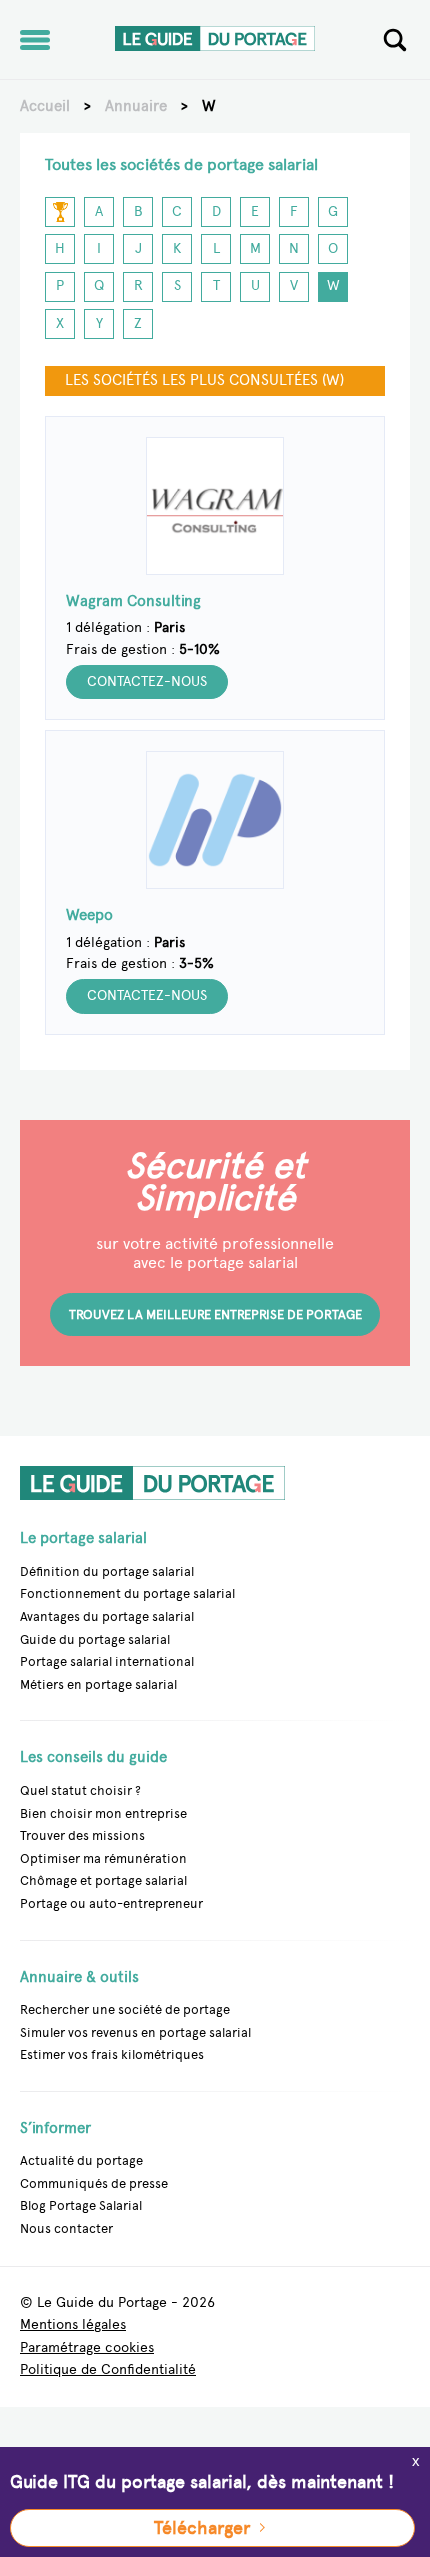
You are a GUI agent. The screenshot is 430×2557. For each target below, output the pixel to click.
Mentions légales (73, 2325)
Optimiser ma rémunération (103, 1858)
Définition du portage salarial (107, 1571)
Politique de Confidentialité (108, 2370)
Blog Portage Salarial (81, 2205)
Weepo (89, 916)
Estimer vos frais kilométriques (112, 2054)
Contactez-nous (147, 681)
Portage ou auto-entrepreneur (111, 1903)
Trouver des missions (82, 1835)
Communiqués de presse (94, 2183)
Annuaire (136, 106)
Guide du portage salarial (95, 1639)
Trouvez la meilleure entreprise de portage (215, 1314)
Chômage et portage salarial (103, 1880)
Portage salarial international (107, 1661)
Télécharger (202, 2528)
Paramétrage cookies (87, 2348)
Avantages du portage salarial (107, 1616)
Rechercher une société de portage (125, 2009)
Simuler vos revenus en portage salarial (135, 2032)
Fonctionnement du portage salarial (127, 1593)
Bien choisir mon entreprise (103, 1813)
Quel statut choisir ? (80, 1790)
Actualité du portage (81, 2160)
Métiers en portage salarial (98, 1684)
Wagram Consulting (133, 602)
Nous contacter (66, 2228)
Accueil (45, 106)
